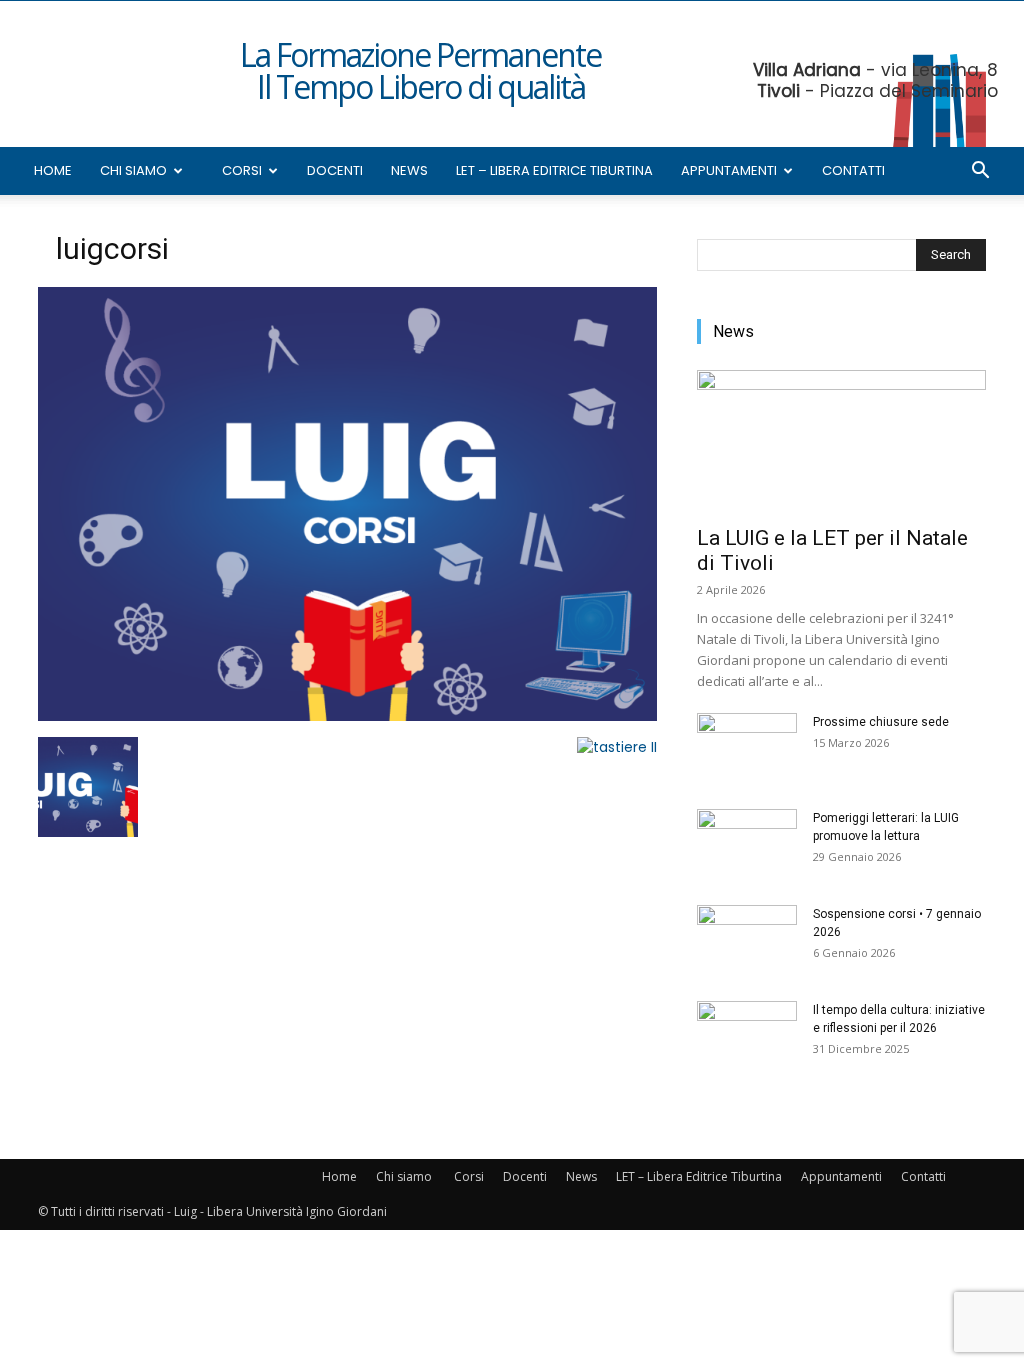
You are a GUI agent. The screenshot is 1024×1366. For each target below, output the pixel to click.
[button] (980, 172)
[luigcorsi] (347, 716)
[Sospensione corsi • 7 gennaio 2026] (747, 940)
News (409, 170)
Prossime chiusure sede (881, 722)
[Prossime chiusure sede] (747, 748)
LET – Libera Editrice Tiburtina (554, 170)
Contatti (853, 170)
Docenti (335, 170)
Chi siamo (133, 170)
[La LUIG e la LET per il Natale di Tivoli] (841, 441)
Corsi (242, 170)
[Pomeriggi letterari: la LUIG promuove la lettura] (747, 844)
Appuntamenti (729, 170)
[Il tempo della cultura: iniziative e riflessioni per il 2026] (747, 1036)
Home (53, 170)
